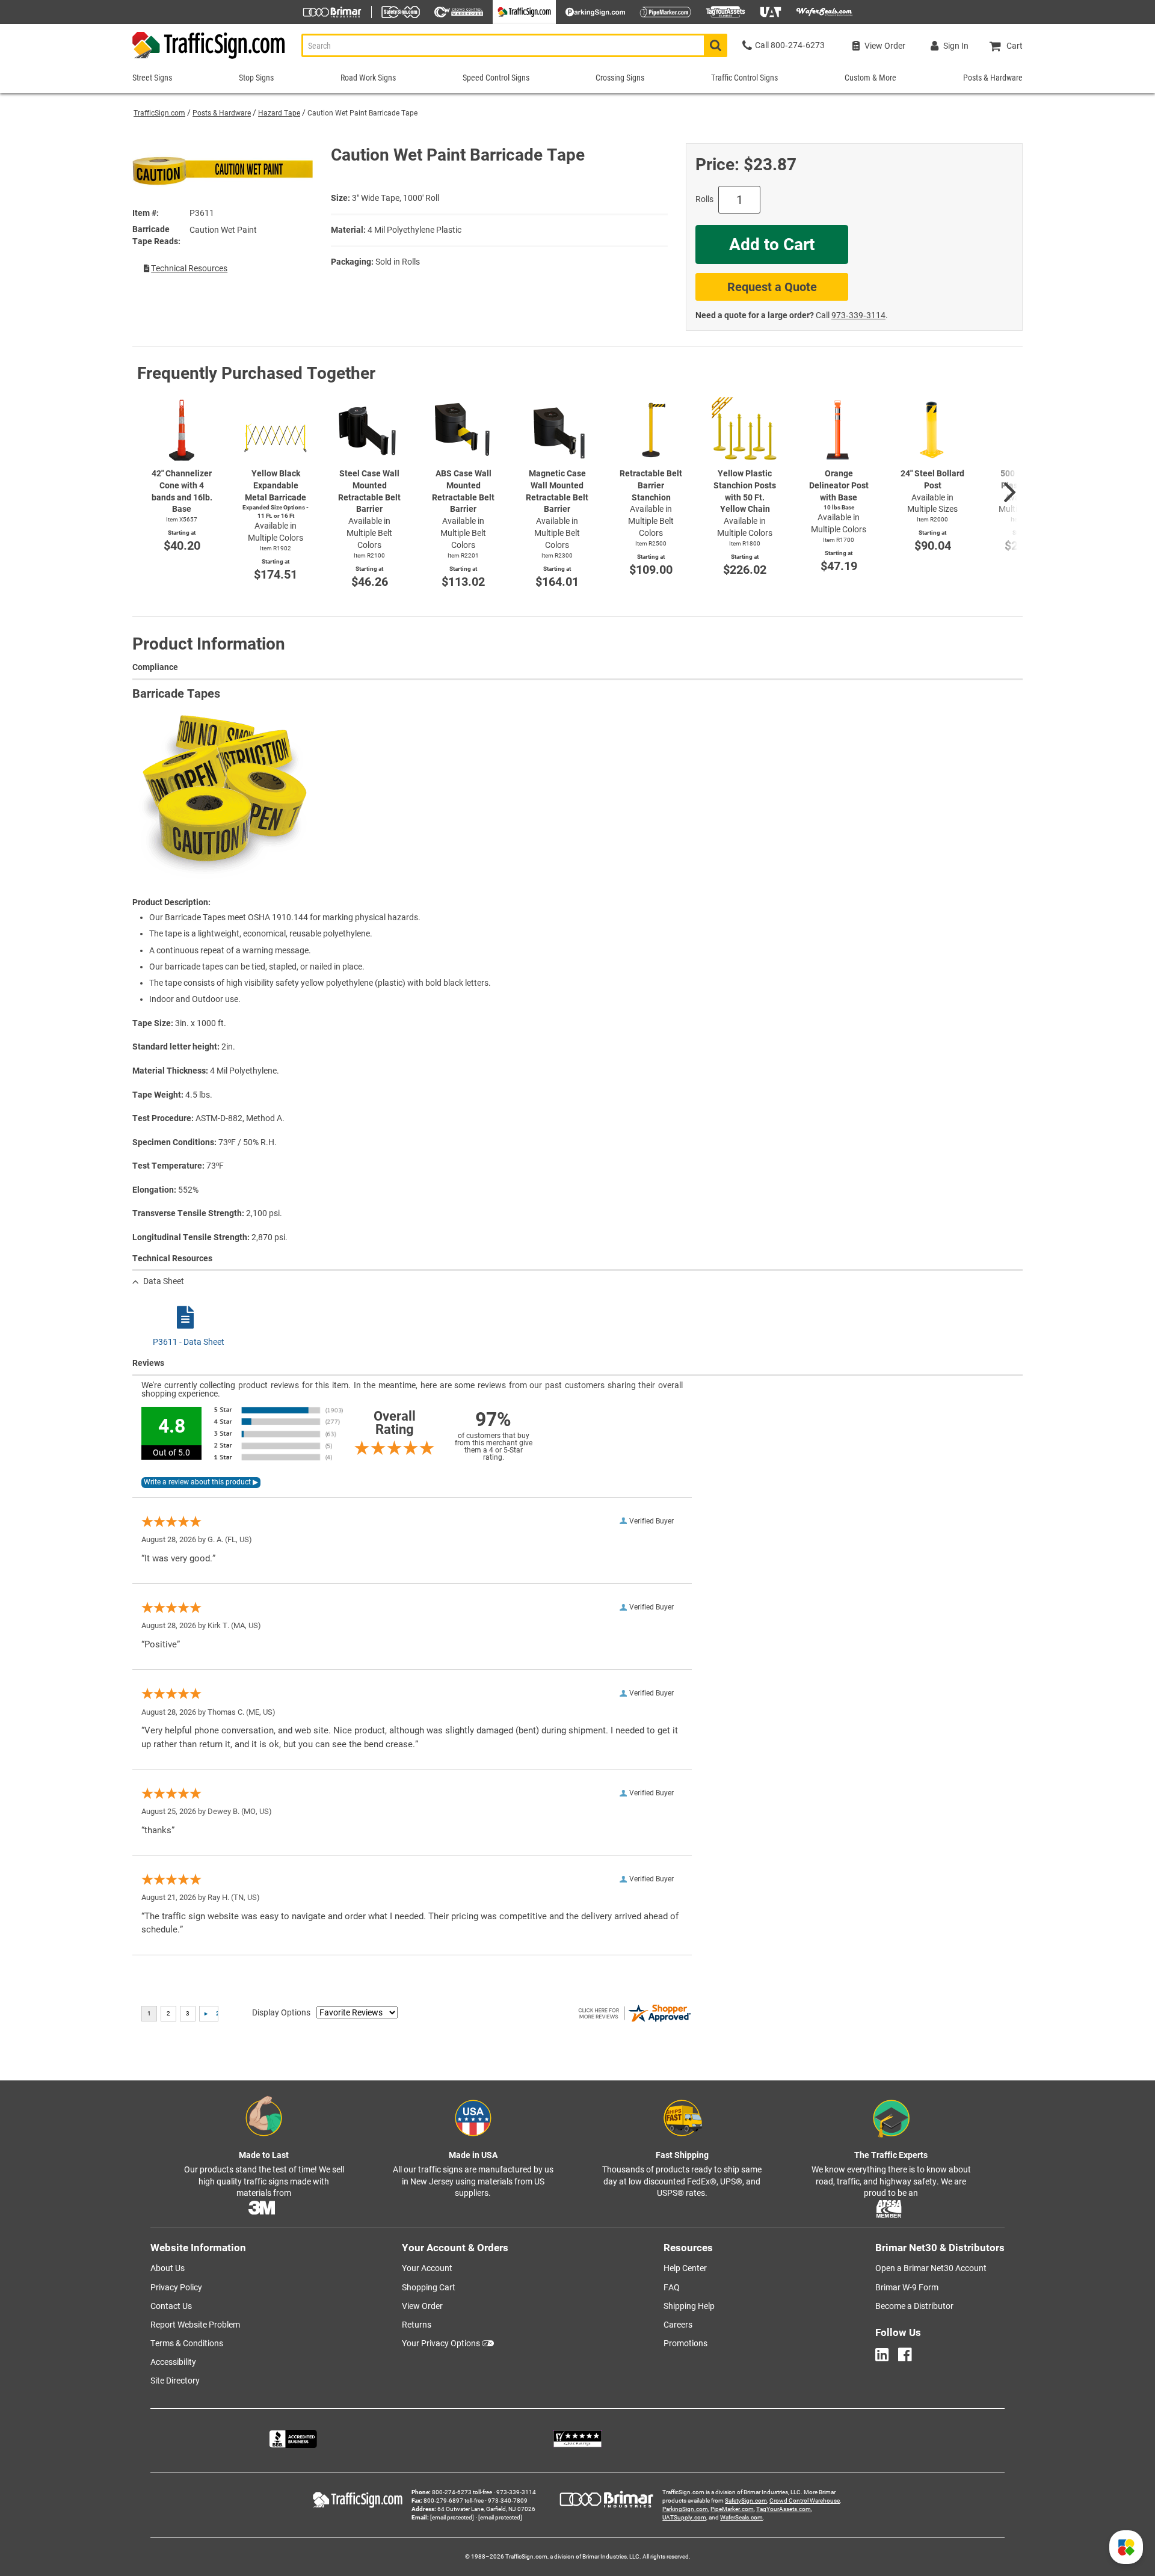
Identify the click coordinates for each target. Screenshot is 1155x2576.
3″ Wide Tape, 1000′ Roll (396, 198)
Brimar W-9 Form (907, 2287)
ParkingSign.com (685, 2509)
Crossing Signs (620, 78)
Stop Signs (256, 78)
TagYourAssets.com (784, 2509)
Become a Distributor (914, 2306)
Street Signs (152, 78)
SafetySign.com (746, 2501)
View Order (422, 2306)
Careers (678, 2325)
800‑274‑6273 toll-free (462, 2492)
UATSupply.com (684, 2517)
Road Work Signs (368, 78)
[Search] (716, 45)
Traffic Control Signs (744, 78)
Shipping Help (689, 2306)
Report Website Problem (195, 2325)
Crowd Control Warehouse (805, 2501)
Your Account (427, 2268)
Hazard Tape (279, 113)
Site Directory (175, 2381)
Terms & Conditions (187, 2343)
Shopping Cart (429, 2287)
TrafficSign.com (159, 113)
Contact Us (171, 2306)
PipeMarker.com (732, 2509)
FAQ (672, 2287)
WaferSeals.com (741, 2517)
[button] (1126, 2547)
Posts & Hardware (222, 113)
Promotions (685, 2343)
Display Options (281, 2012)
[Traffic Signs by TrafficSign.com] (209, 59)
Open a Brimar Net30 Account (931, 2268)
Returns (417, 2325)
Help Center (685, 2268)
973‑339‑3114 (858, 315)
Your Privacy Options (441, 2343)
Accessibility (173, 2362)
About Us (168, 2268)
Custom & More (870, 78)
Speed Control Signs (496, 78)
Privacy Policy (176, 2287)
